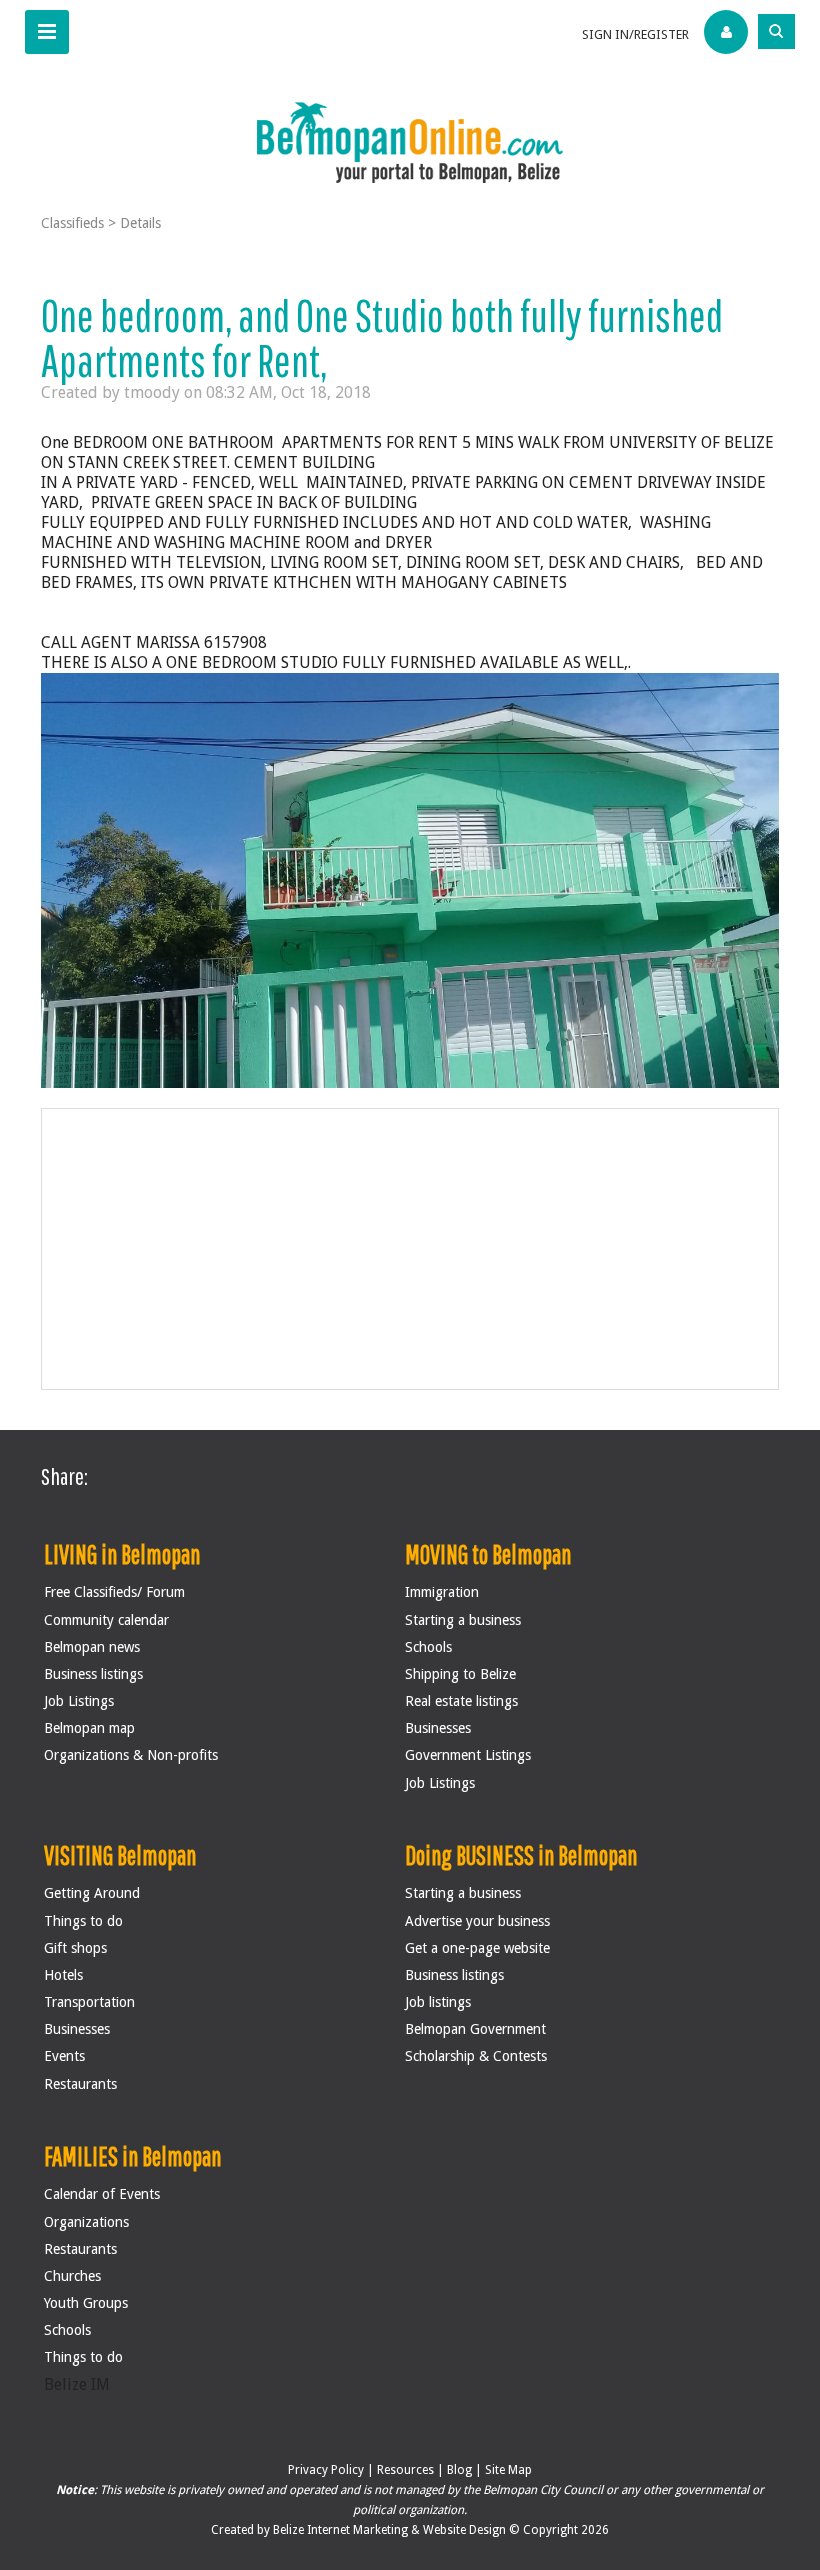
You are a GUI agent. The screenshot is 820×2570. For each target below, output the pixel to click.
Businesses (438, 1728)
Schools (428, 1647)
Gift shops (75, 1948)
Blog (459, 2470)
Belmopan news (92, 1647)
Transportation (89, 2002)
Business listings (93, 1674)
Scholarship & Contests (476, 2056)
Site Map (508, 2470)
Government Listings (468, 1755)
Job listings (438, 2002)
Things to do (83, 1921)
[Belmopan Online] (410, 141)
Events (64, 2056)
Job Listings (79, 1701)
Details (140, 223)
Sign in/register (635, 34)
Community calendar (106, 1620)
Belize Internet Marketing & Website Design (391, 2530)
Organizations (86, 2222)
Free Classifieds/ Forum (114, 1592)
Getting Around (92, 1893)
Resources (405, 2470)
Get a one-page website (477, 1948)
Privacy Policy (326, 2470)
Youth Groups (86, 2303)
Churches (72, 2276)
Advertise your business (477, 1921)
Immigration (442, 1592)
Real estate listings (461, 1701)
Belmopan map (89, 1728)
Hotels (63, 1975)
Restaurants (80, 2084)
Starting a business (463, 1620)
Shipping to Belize (460, 1674)
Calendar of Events (102, 2194)
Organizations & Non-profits (131, 1755)
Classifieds (72, 223)
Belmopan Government (475, 2029)
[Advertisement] (411, 1249)
